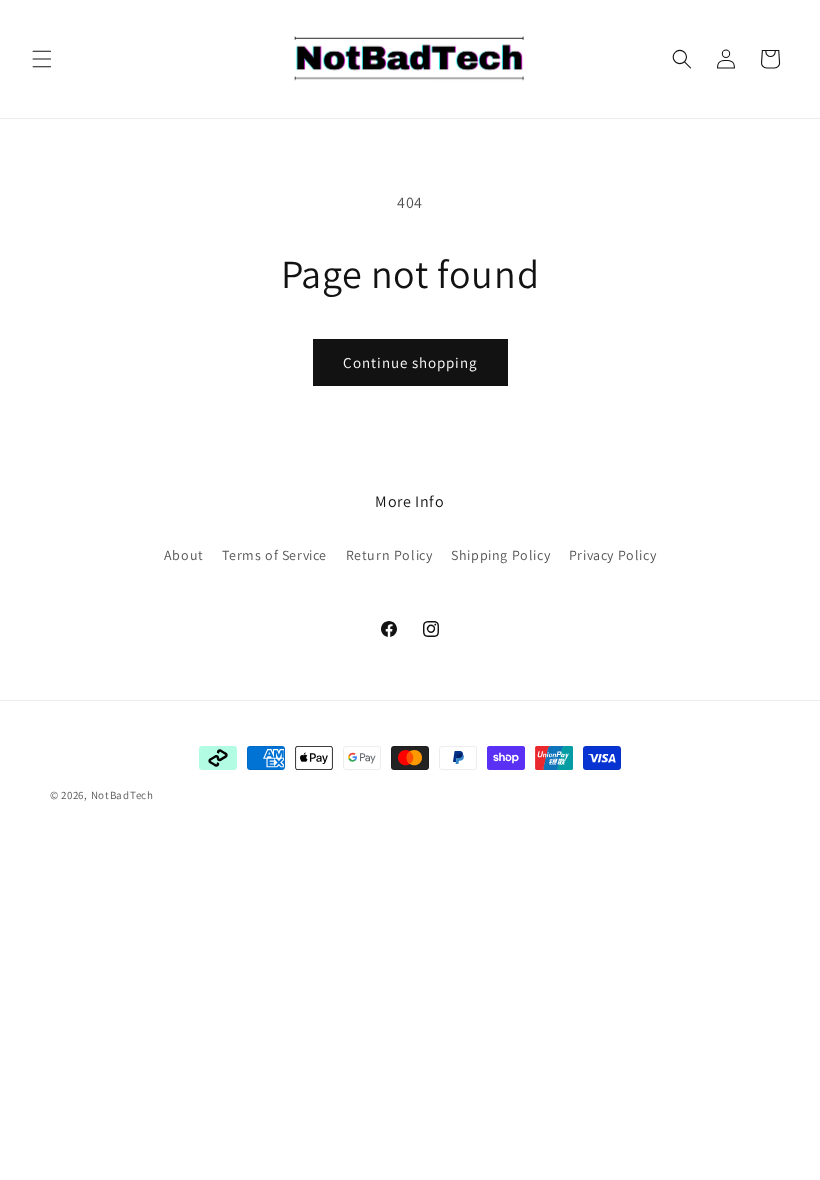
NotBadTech (122, 795)
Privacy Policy (612, 555)
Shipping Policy (500, 555)
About (184, 555)
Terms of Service (274, 555)
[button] (42, 59)
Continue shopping (410, 362)
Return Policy (389, 555)
